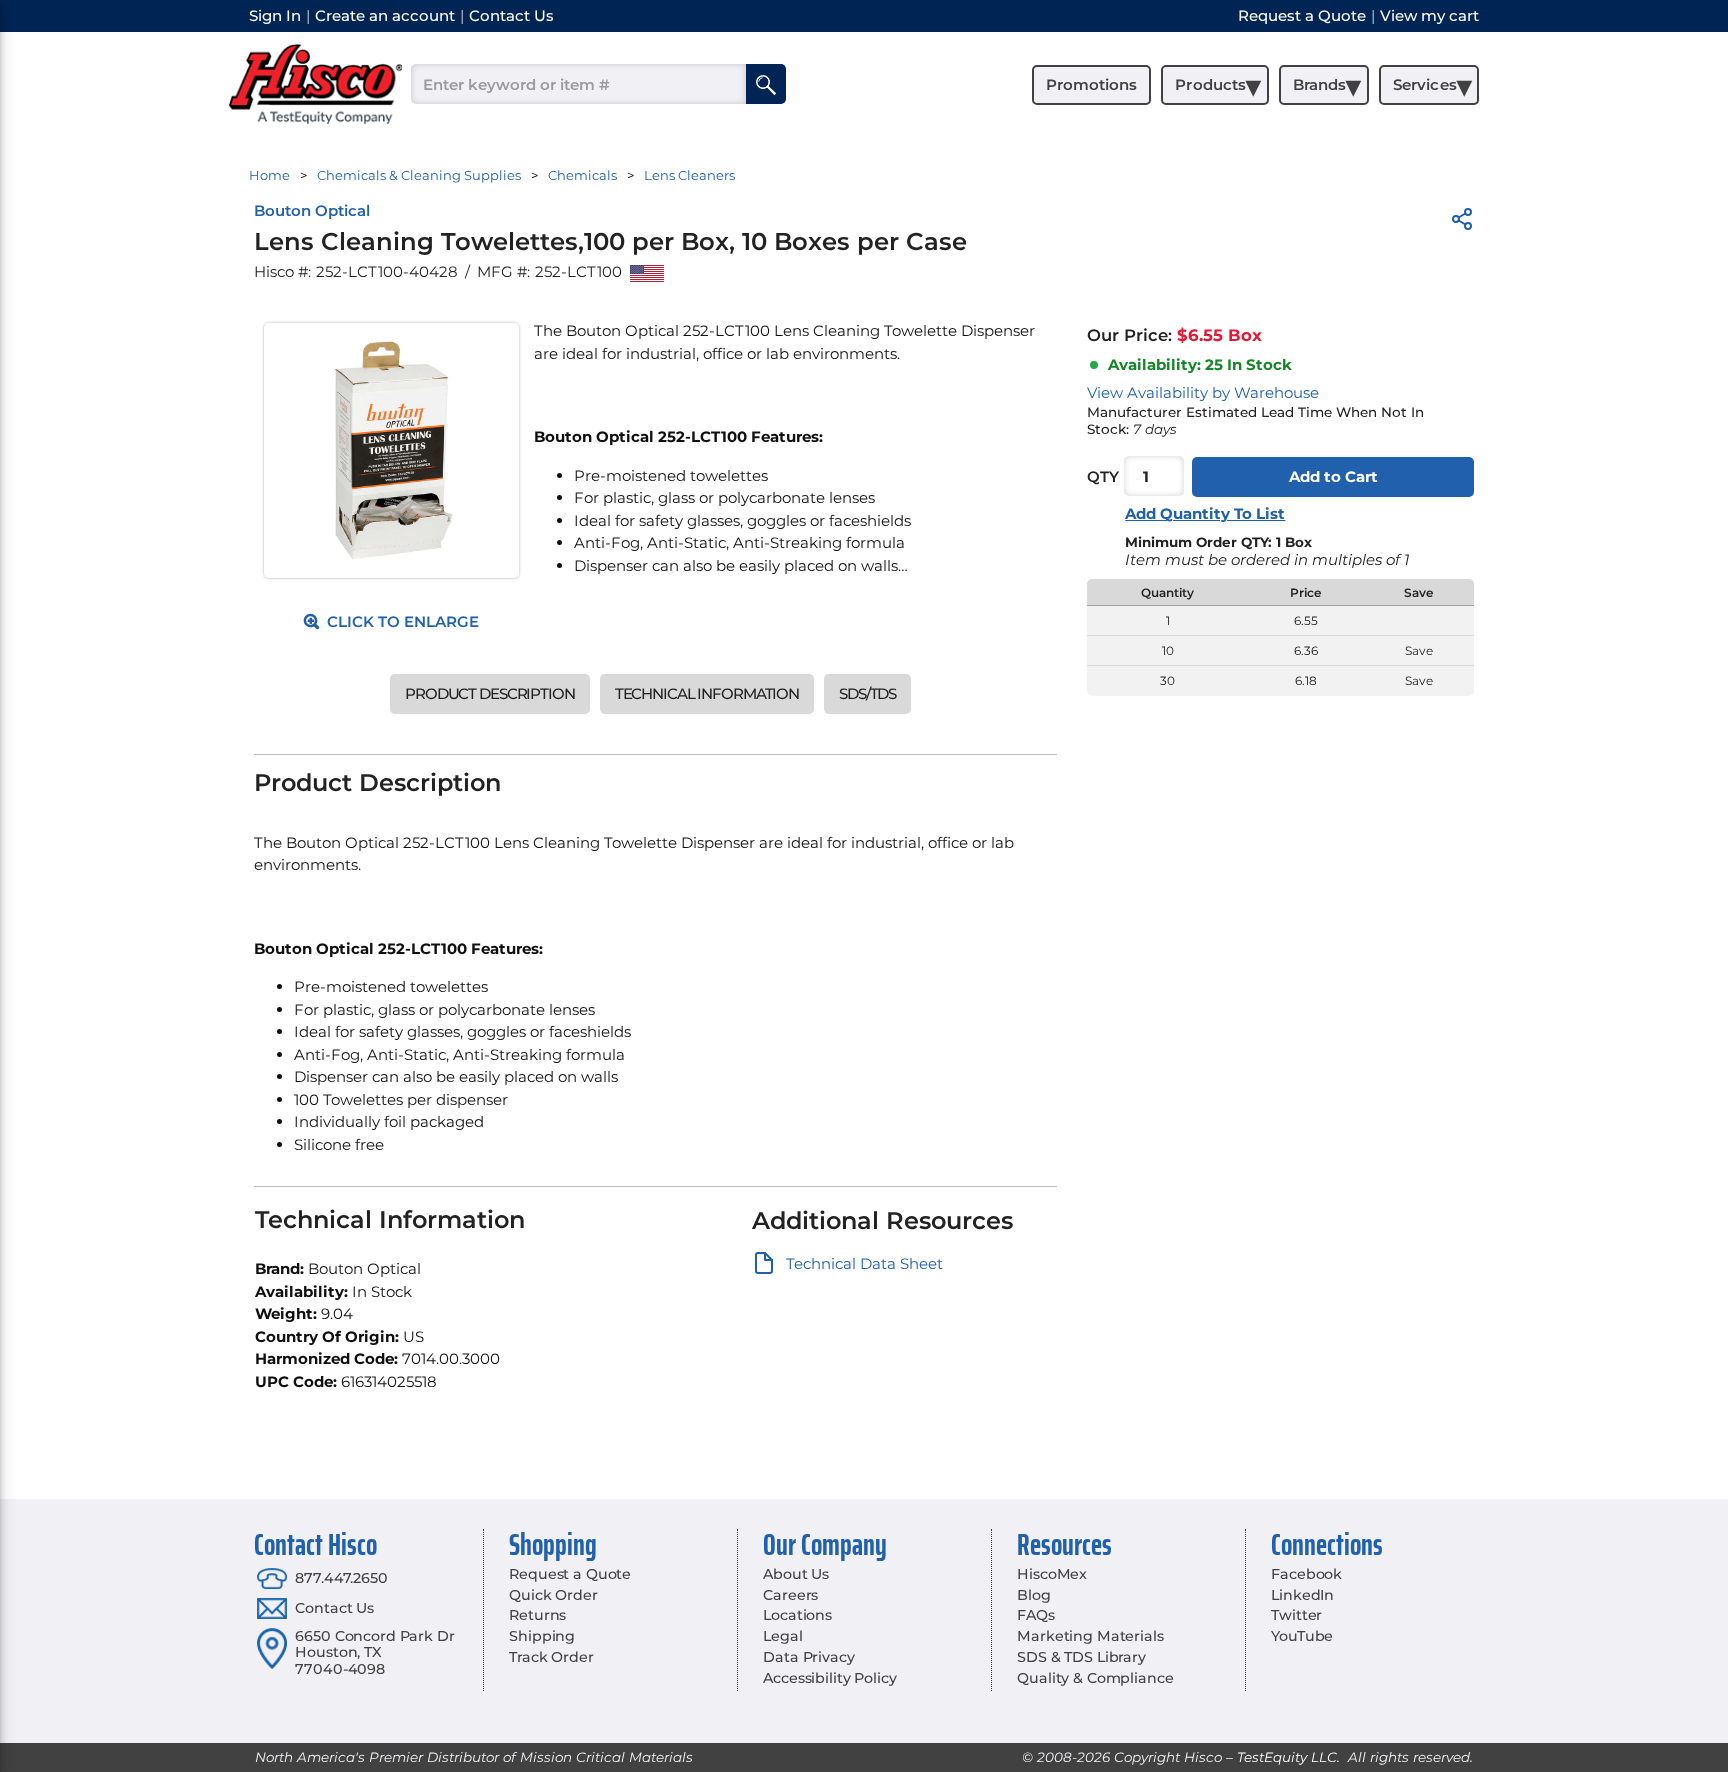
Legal (782, 1636)
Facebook (1306, 1574)
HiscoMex (1052, 1574)
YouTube (1302, 1636)
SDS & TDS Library (1081, 1657)
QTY (1103, 476)
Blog (1033, 1595)
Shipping (542, 1636)
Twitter (1296, 1615)
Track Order (551, 1657)
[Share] (1462, 222)
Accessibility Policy (829, 1678)
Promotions (1091, 84)
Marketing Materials (1090, 1636)
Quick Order (553, 1595)
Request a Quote (570, 1574)
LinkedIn (1302, 1595)
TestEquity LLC (1287, 1757)
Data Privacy (808, 1657)
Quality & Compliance (1095, 1678)
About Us (796, 1574)
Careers (790, 1595)
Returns (537, 1615)
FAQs (1035, 1615)
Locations (797, 1615)
